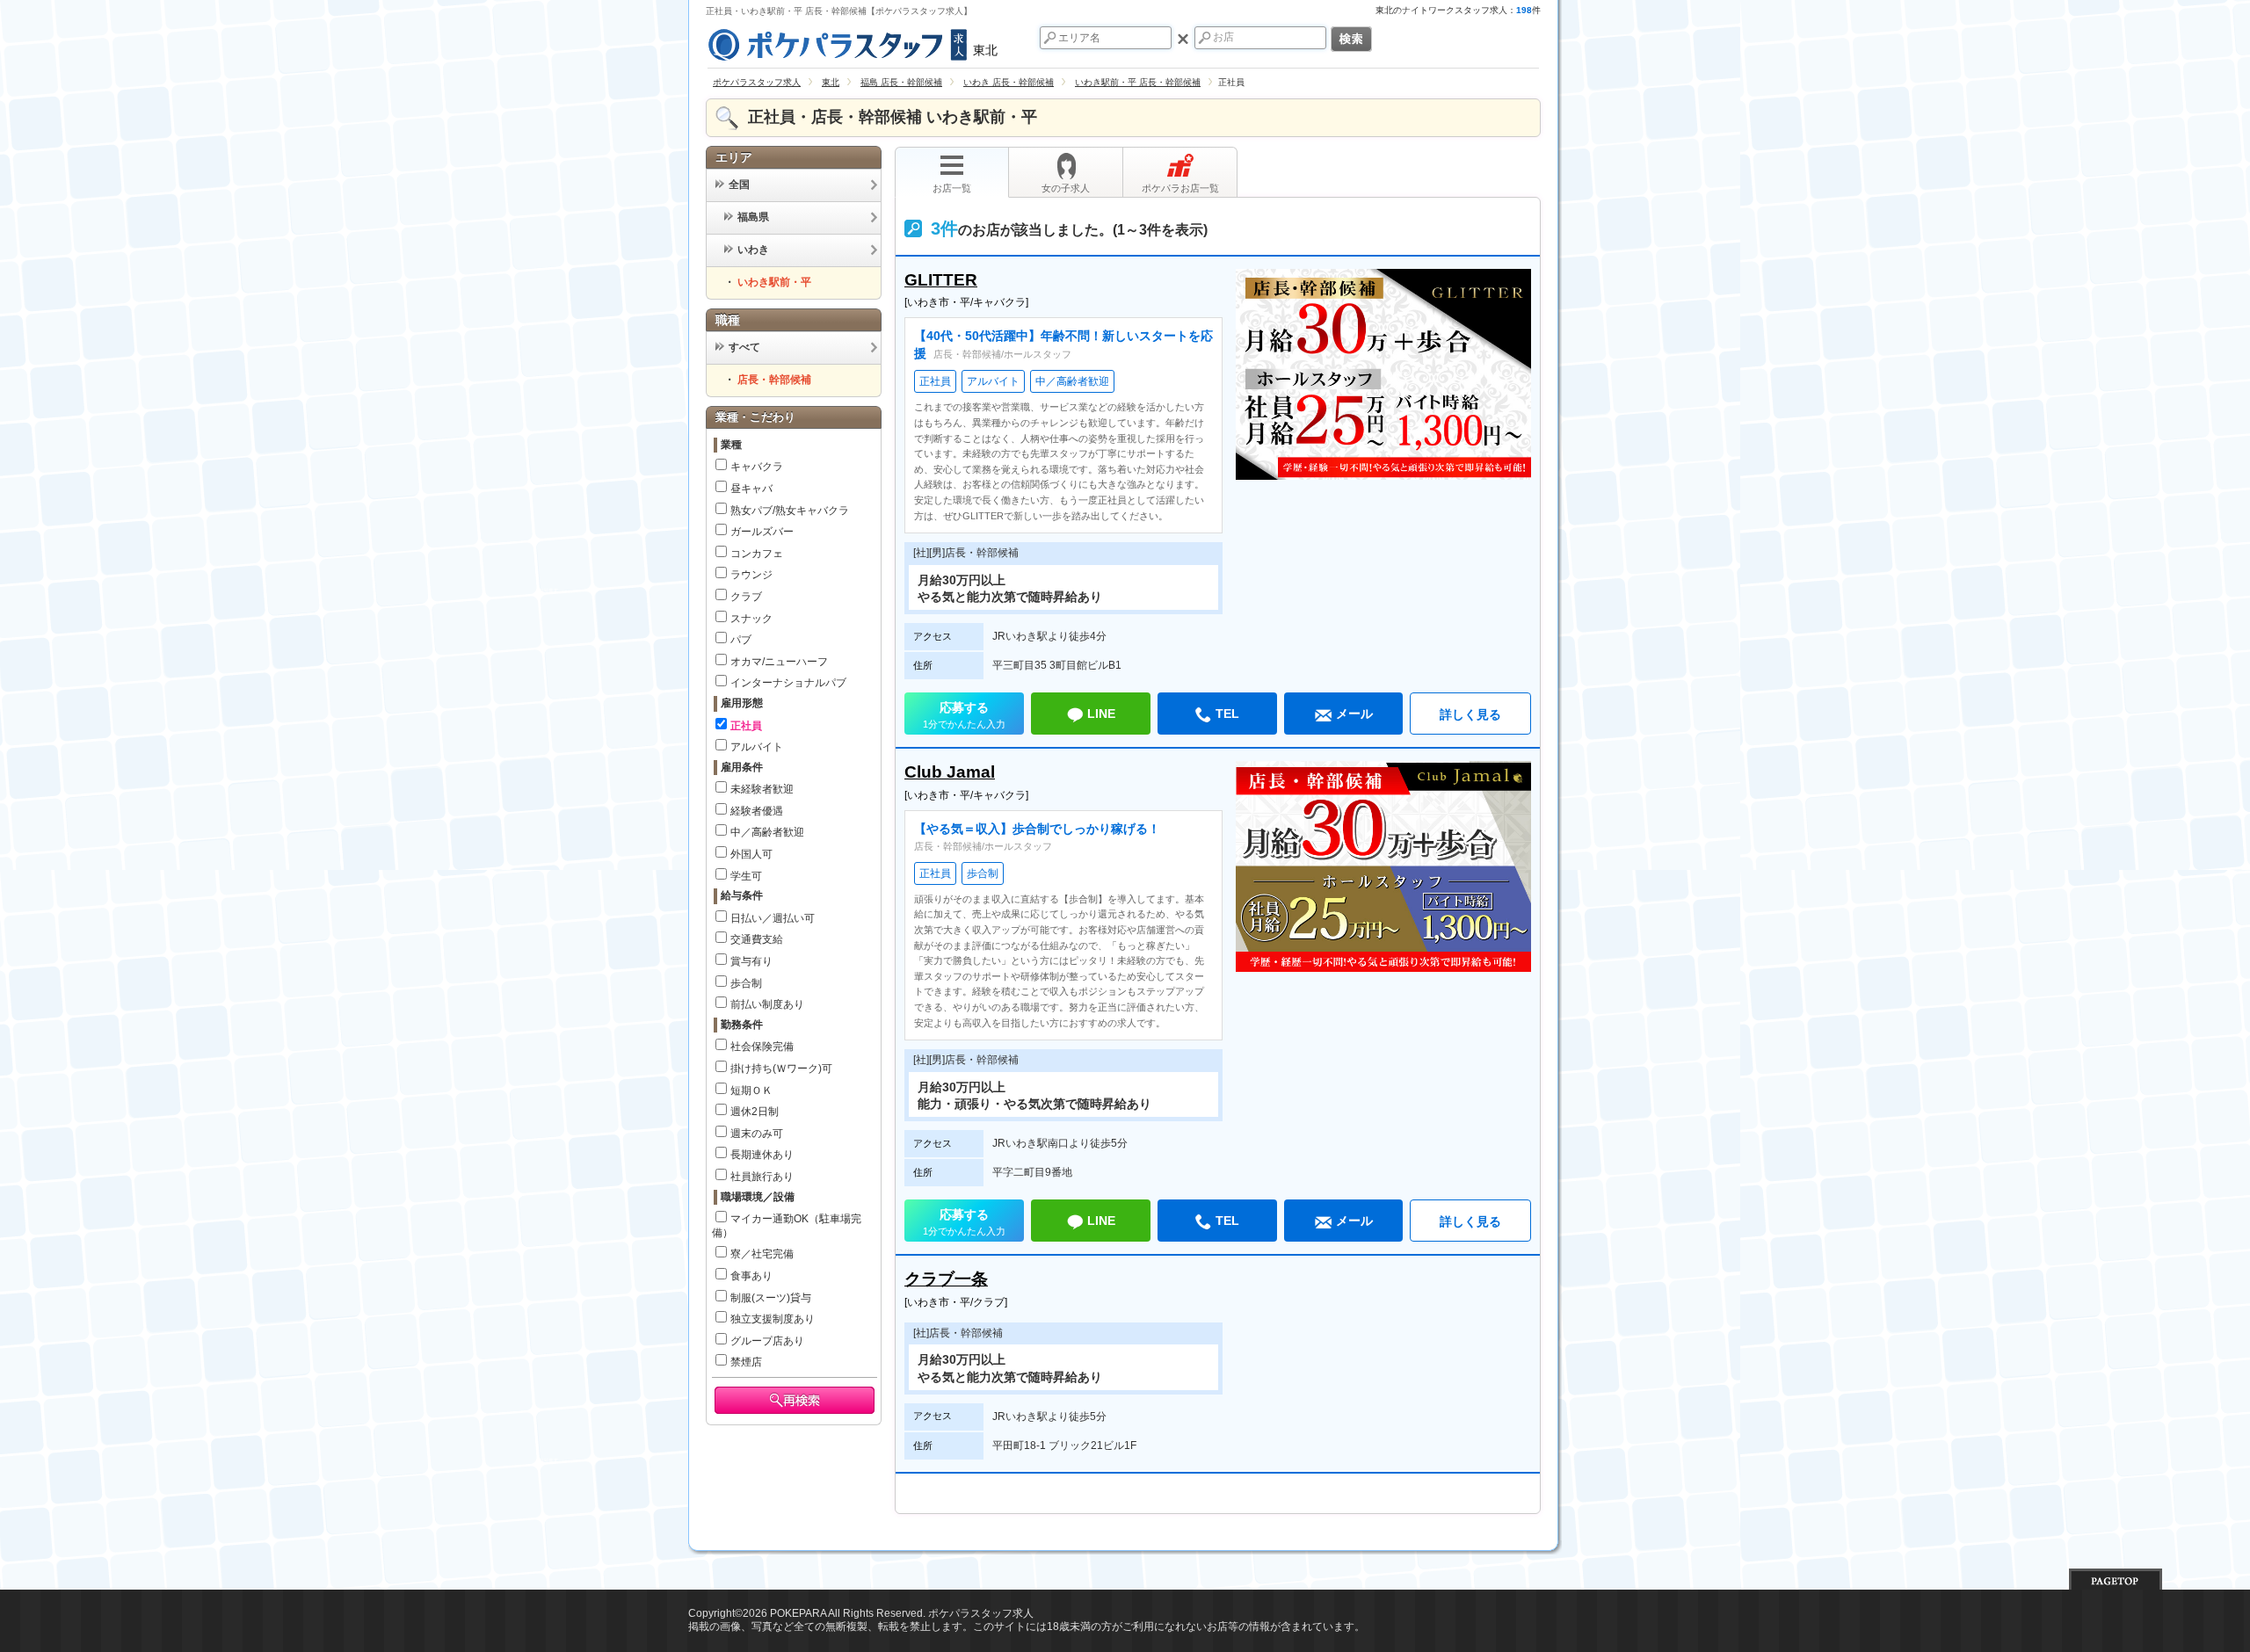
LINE (1101, 714)
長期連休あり (762, 1155)
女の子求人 (1066, 188)
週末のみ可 (757, 1134)
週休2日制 (755, 1112)
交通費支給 (757, 939)
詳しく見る (1470, 714)
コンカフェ (757, 554)
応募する (964, 715)
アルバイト (757, 747)
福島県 (753, 217)
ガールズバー (762, 532)
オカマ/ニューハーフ (779, 662)
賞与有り (751, 961)
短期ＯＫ (751, 1090)
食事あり (751, 1276)
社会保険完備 (762, 1047)
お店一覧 (952, 188)
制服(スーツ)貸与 (771, 1298)
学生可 (746, 876)
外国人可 (751, 854)
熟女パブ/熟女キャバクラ (790, 511)
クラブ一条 (946, 1279)
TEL (1227, 714)
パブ (741, 640)
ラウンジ (751, 575)
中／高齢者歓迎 (767, 832)
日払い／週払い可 (773, 918)
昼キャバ (751, 489)
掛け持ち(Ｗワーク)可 (781, 1069)
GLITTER (941, 280)
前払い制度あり (767, 1004)
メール (1354, 714)
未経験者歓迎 (762, 789)
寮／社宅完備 (762, 1254)
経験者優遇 (757, 811)
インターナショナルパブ (788, 683)
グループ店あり (767, 1341)
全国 (739, 185)
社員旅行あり (762, 1177)
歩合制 (746, 983)
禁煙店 (746, 1362)
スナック (751, 619)
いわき (753, 250)
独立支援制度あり (773, 1319)
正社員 (746, 726)
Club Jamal (950, 772)
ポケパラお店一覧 (1180, 188)
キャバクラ (757, 467)
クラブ (746, 597)
